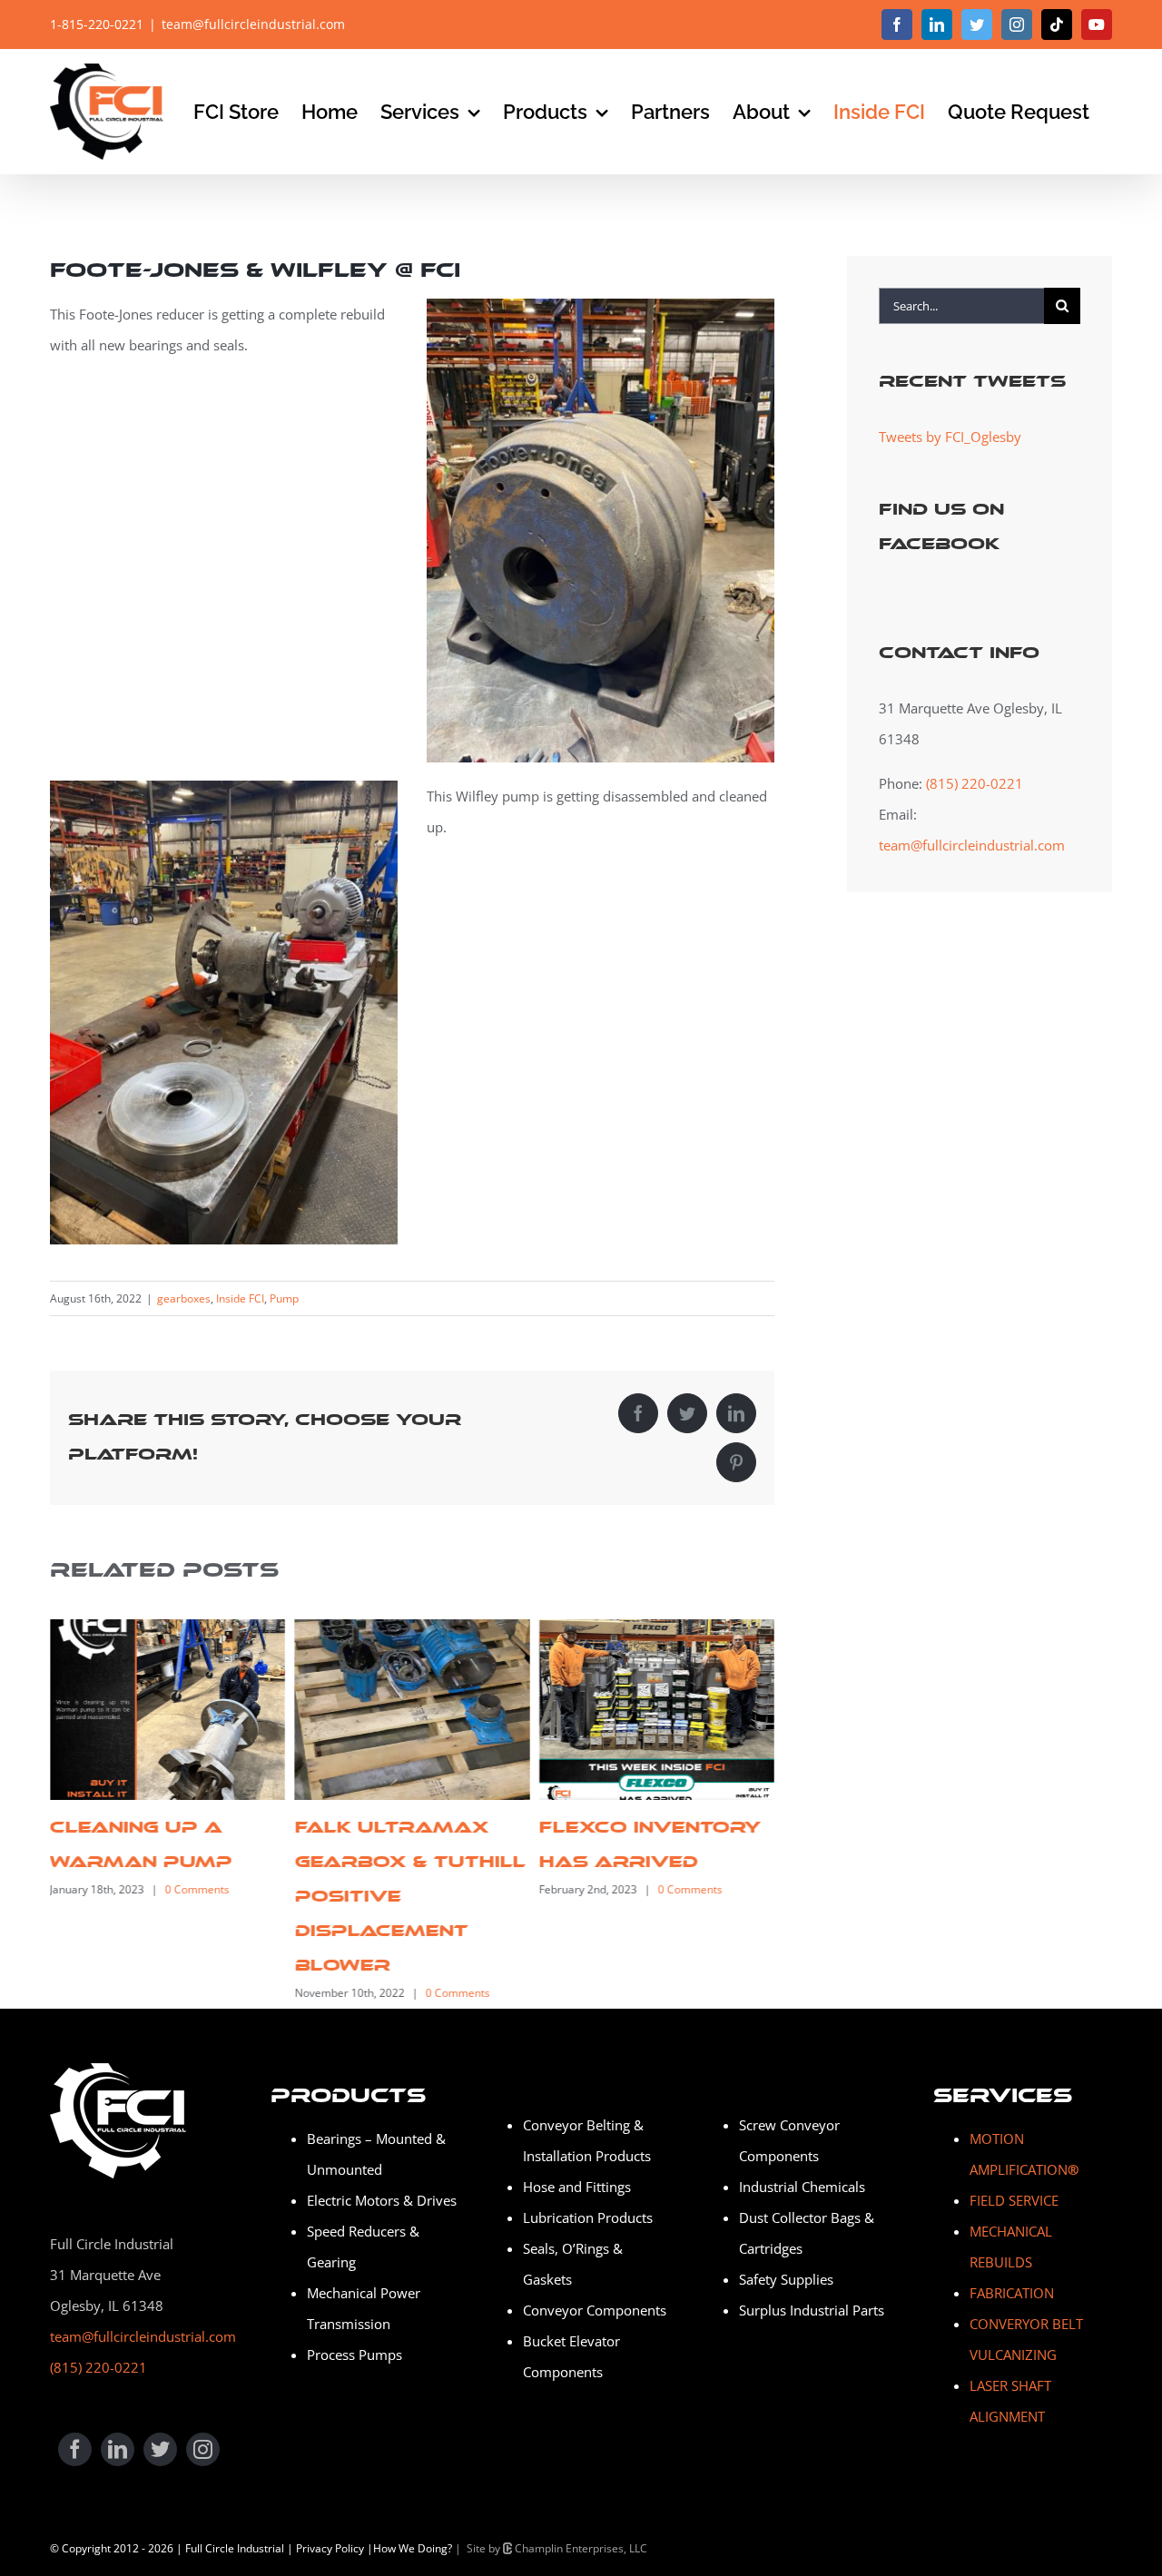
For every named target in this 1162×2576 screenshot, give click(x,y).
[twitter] (160, 2449)
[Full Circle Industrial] (118, 2070)
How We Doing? (413, 2548)
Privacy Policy (330, 2548)
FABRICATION (1012, 2293)
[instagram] (203, 2449)
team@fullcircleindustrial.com (253, 24)
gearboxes (184, 1298)
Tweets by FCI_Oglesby (950, 437)
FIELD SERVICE (1014, 2200)
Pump (284, 1298)
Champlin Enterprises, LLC (580, 2548)
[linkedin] (118, 2449)
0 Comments (197, 1889)
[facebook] (75, 2449)
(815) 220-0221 (975, 783)
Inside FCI (240, 1298)
